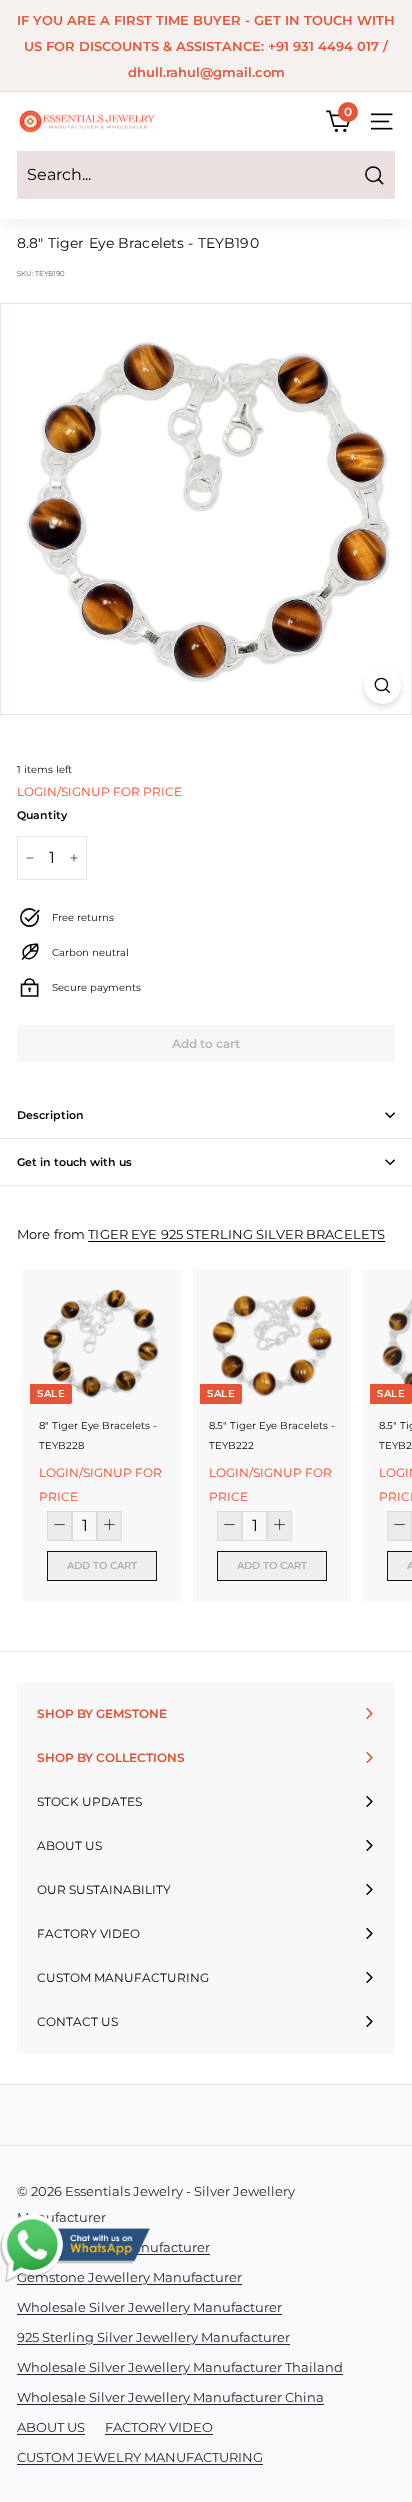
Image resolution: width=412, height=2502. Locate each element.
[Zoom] (382, 685)
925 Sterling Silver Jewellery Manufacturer (153, 2337)
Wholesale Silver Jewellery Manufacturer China (170, 2397)
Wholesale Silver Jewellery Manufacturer (149, 2307)
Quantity (42, 815)
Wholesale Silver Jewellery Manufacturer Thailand (180, 2367)
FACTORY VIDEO (159, 2427)
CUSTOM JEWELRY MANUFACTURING (140, 2457)
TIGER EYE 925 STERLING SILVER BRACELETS (236, 1234)
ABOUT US (51, 2427)
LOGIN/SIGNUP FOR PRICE (99, 791)
